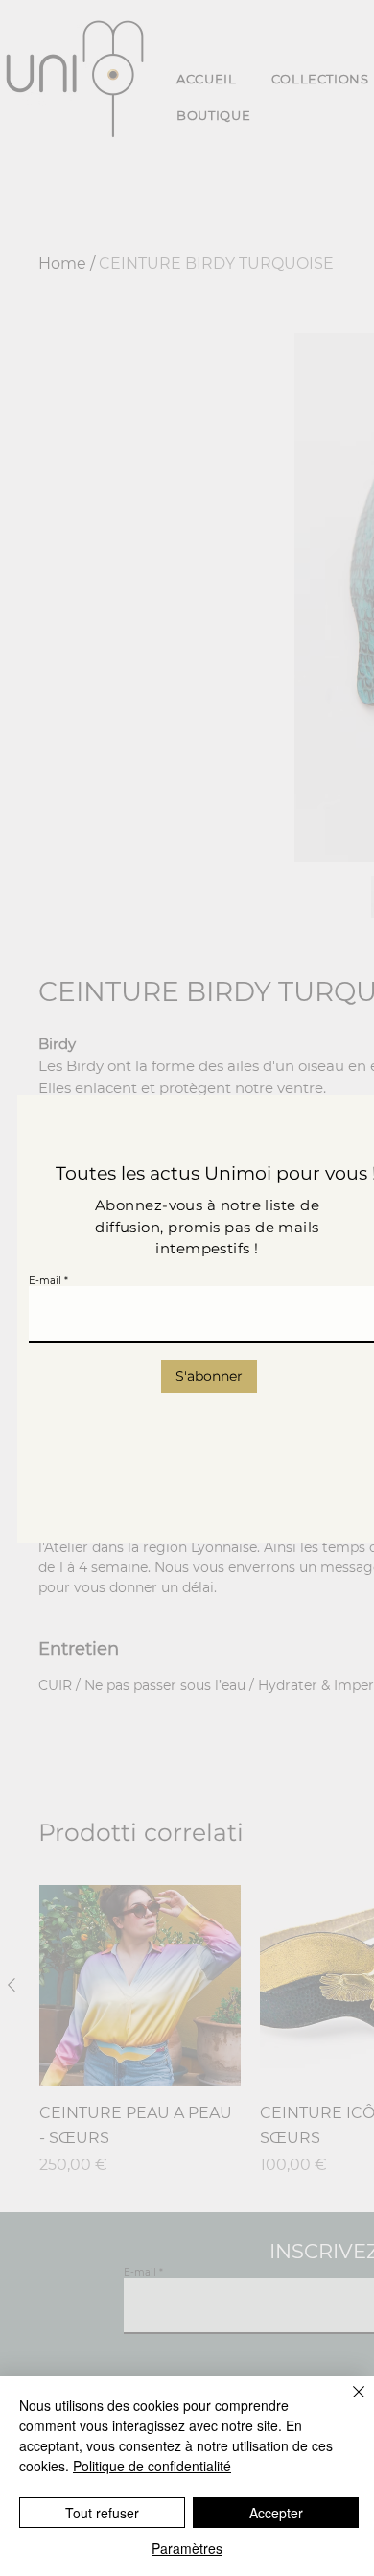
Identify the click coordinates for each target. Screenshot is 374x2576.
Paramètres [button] (187, 2548)
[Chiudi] (347, 2403)
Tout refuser (102, 2513)
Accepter (276, 2513)
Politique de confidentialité (152, 2466)
